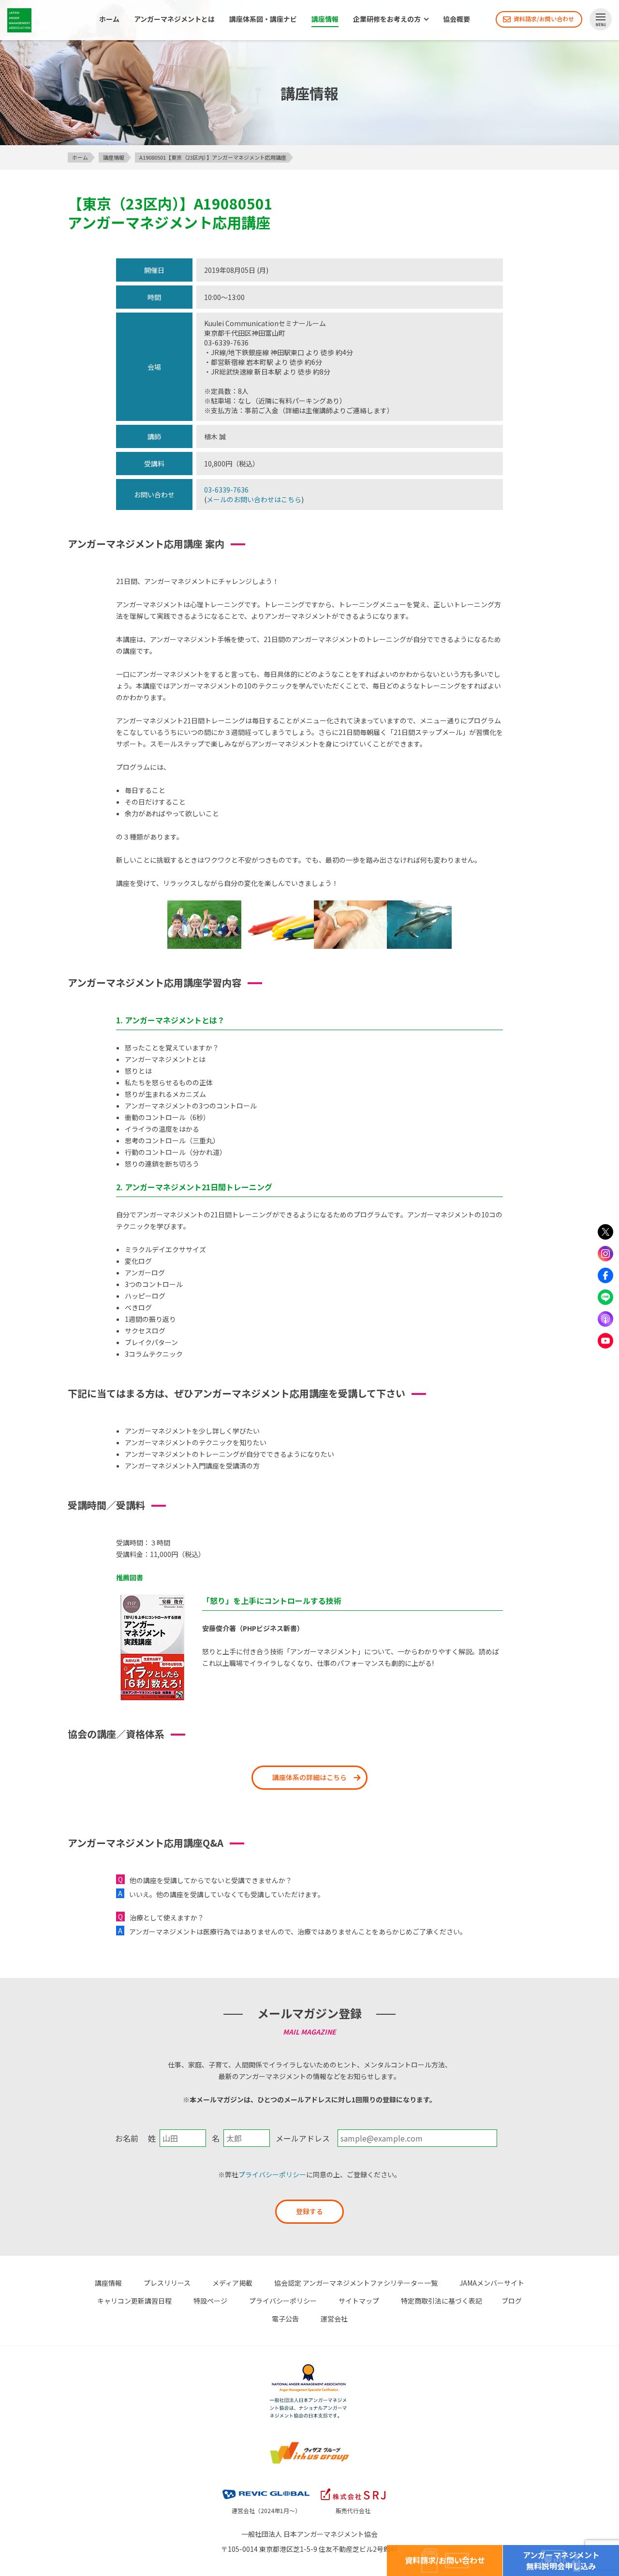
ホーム (109, 19)
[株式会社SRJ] (353, 2490)
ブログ (512, 2301)
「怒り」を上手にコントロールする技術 (272, 1601)
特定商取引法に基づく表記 (442, 2301)
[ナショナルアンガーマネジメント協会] (309, 2369)
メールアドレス (303, 2138)
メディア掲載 (232, 2283)
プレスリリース (167, 2283)
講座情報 (325, 19)
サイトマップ (359, 2301)
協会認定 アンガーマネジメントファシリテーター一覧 (356, 2283)
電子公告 (285, 2319)
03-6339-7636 (226, 490)
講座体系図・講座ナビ (263, 19)
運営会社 (334, 2319)
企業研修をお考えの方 (387, 19)
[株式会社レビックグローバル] (266, 2490)
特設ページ (210, 2301)
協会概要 (457, 19)
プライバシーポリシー (272, 2174)
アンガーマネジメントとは (174, 19)
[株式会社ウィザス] (309, 2446)
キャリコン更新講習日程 (134, 2301)
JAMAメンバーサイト (492, 2283)
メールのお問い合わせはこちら (254, 499)
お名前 (127, 2138)
